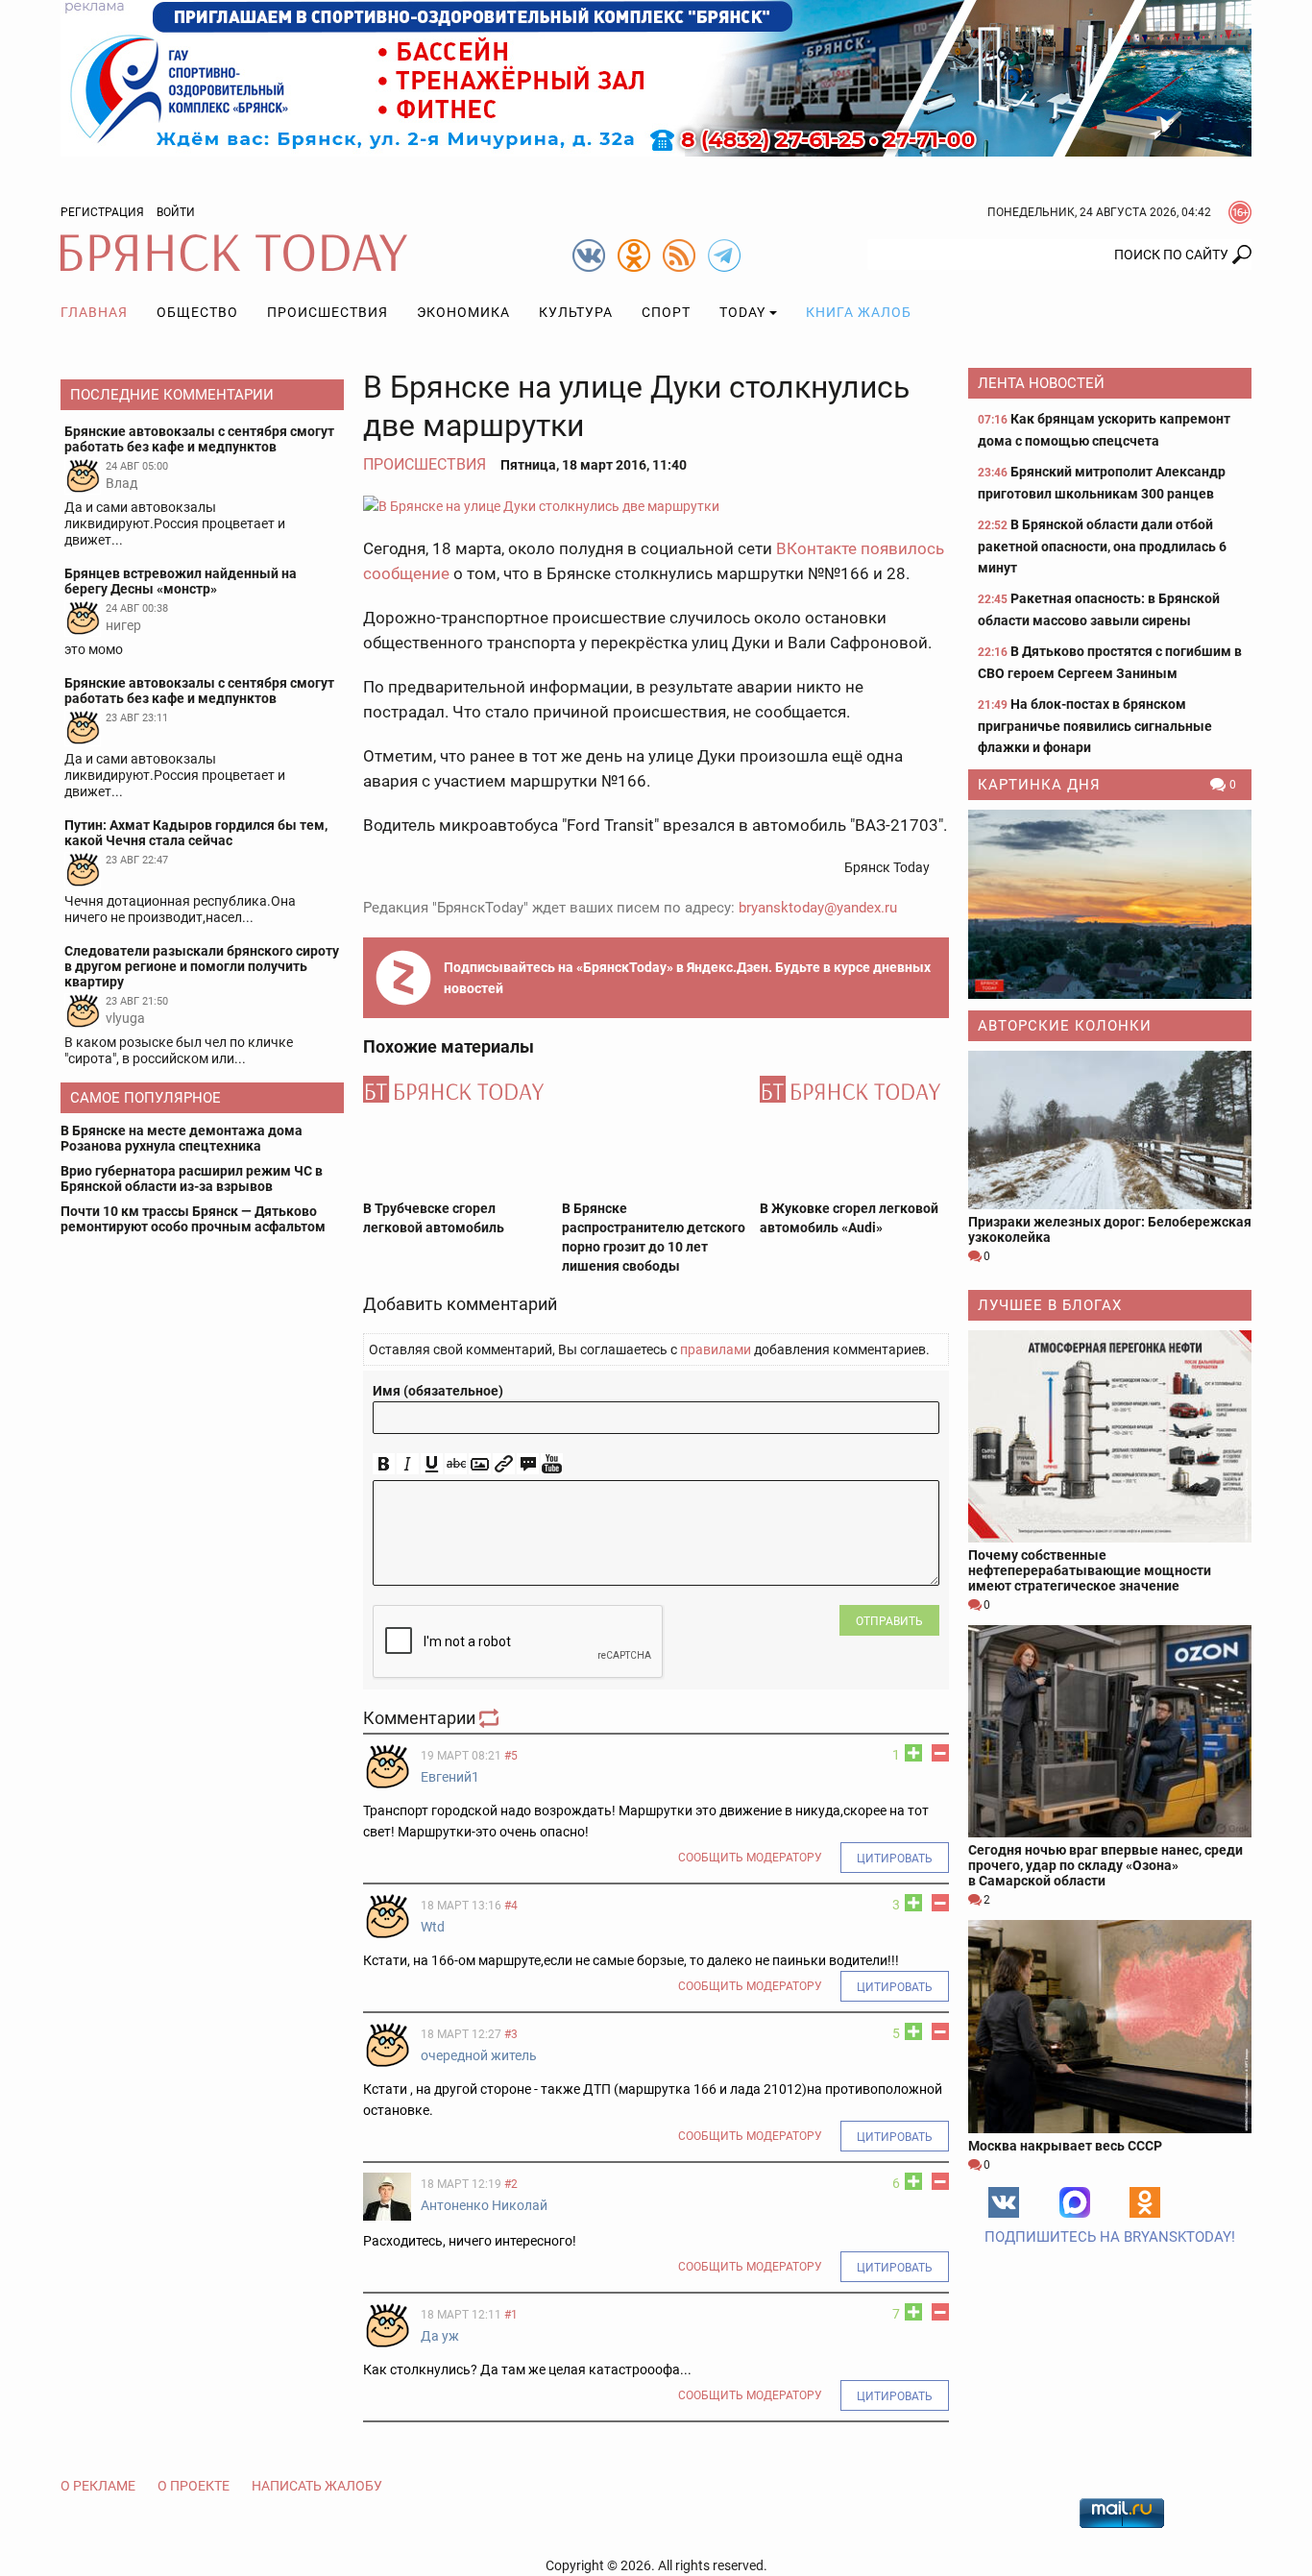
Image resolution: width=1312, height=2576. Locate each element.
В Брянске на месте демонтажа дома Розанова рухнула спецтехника (182, 1138)
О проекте (194, 2486)
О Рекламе (98, 2486)
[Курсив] (408, 1464)
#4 (511, 1906)
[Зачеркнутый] (456, 1464)
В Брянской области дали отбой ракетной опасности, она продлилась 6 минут (1102, 546)
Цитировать (895, 1859)
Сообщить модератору (750, 1858)
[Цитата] (528, 1464)
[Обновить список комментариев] (491, 1718)
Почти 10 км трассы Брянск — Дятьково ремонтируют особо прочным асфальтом (193, 1219)
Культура (576, 312)
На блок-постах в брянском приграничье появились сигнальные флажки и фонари (1095, 726)
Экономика (463, 312)
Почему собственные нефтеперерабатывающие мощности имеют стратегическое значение (1090, 1570)
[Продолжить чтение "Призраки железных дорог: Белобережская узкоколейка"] (1110, 1130)
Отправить (889, 1621)
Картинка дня (1039, 785)
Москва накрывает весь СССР (1065, 2146)
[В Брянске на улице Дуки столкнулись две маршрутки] (656, 506)
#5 (511, 1756)
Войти (176, 212)
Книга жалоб (859, 312)
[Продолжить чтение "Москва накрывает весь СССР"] (1110, 2026)
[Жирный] (384, 1464)
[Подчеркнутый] (432, 1464)
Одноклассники (1145, 2202)
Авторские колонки (1065, 1026)
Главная (94, 312)
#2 (511, 2184)
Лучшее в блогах (1050, 1305)
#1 (511, 2315)
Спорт (666, 312)
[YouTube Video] (552, 1464)
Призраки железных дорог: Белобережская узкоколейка (1110, 1229)
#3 (511, 2034)
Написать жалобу (317, 2486)
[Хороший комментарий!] (913, 1753)
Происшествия (328, 312)
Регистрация (102, 212)
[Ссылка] (504, 1464)
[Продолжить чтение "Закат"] (1110, 904)
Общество (197, 312)
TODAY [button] (742, 312)
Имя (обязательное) (438, 1391)
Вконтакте (1004, 2202)
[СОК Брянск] (656, 77)
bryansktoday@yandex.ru (818, 908)
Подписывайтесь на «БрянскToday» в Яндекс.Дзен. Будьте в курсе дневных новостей (687, 978)
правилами (716, 1349)
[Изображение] (480, 1464)
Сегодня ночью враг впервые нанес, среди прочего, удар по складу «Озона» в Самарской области (1105, 1865)
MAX (1075, 2202)
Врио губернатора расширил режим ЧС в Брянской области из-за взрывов (192, 1179)
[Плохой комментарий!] (940, 1753)
